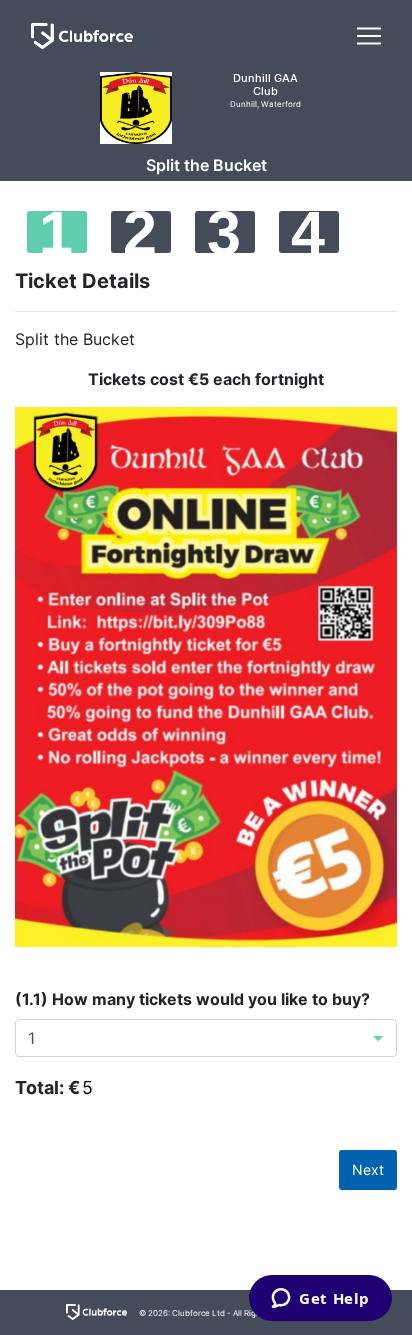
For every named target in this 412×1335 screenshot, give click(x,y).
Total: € (47, 1087)
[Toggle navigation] (369, 36)
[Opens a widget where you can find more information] (320, 1300)
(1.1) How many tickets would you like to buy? (192, 999)
